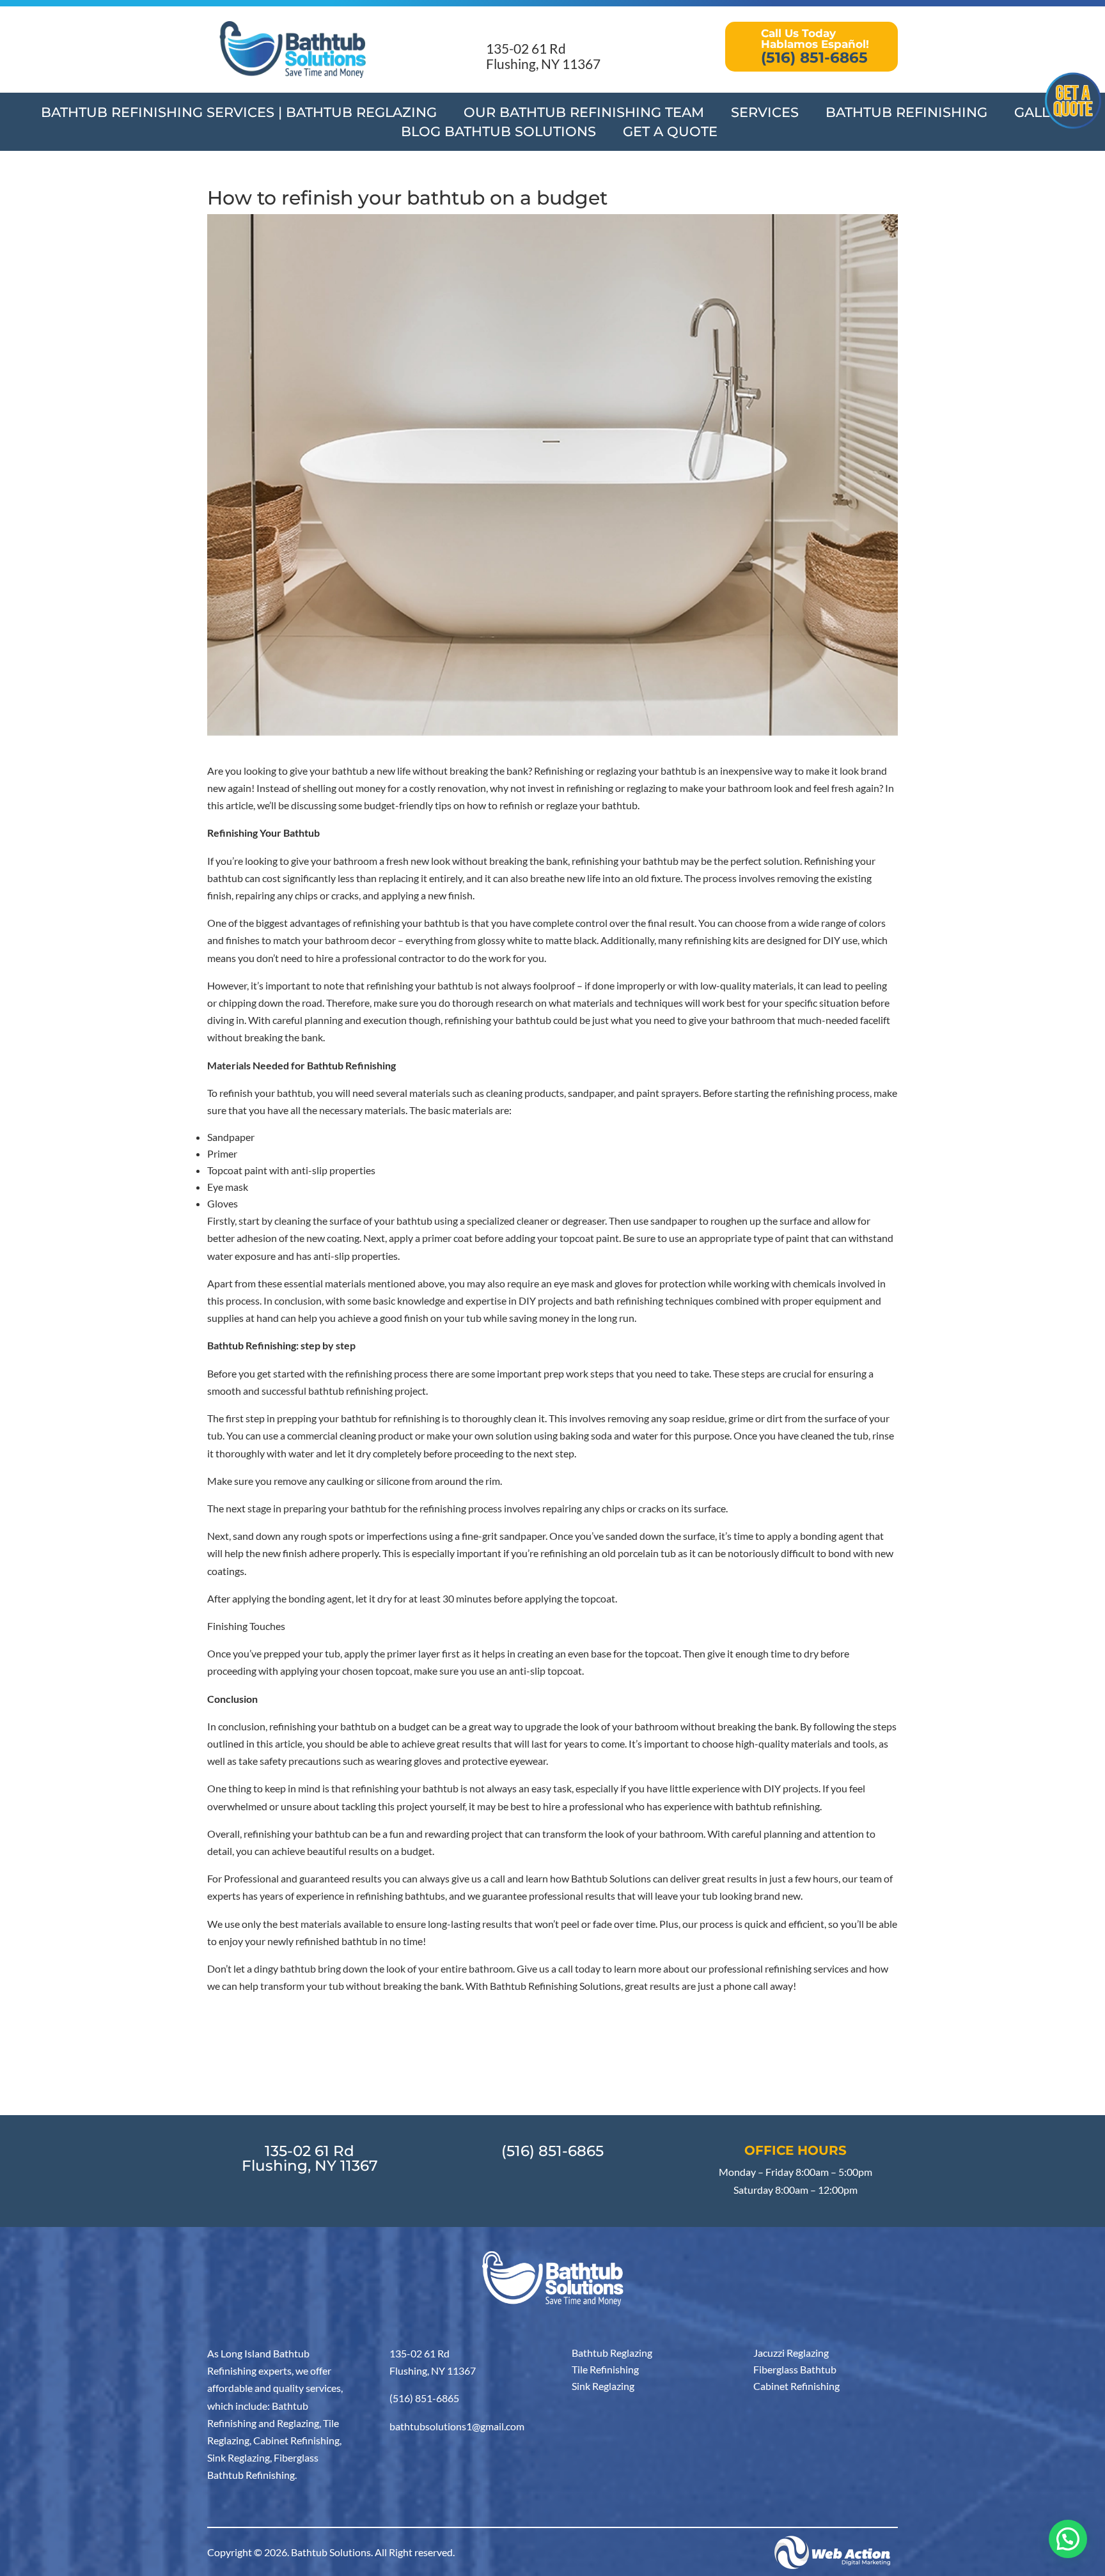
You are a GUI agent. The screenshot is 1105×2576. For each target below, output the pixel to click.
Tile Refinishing (605, 2369)
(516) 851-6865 (552, 2151)
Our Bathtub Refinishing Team (584, 114)
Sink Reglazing (603, 2386)
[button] (1068, 2539)
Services (765, 114)
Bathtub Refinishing (906, 114)
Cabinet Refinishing (796, 2386)
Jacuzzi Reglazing (791, 2353)
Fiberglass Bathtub (795, 2369)
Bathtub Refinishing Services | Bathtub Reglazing (239, 114)
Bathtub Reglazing (612, 2353)
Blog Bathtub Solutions (498, 133)
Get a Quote (670, 133)
